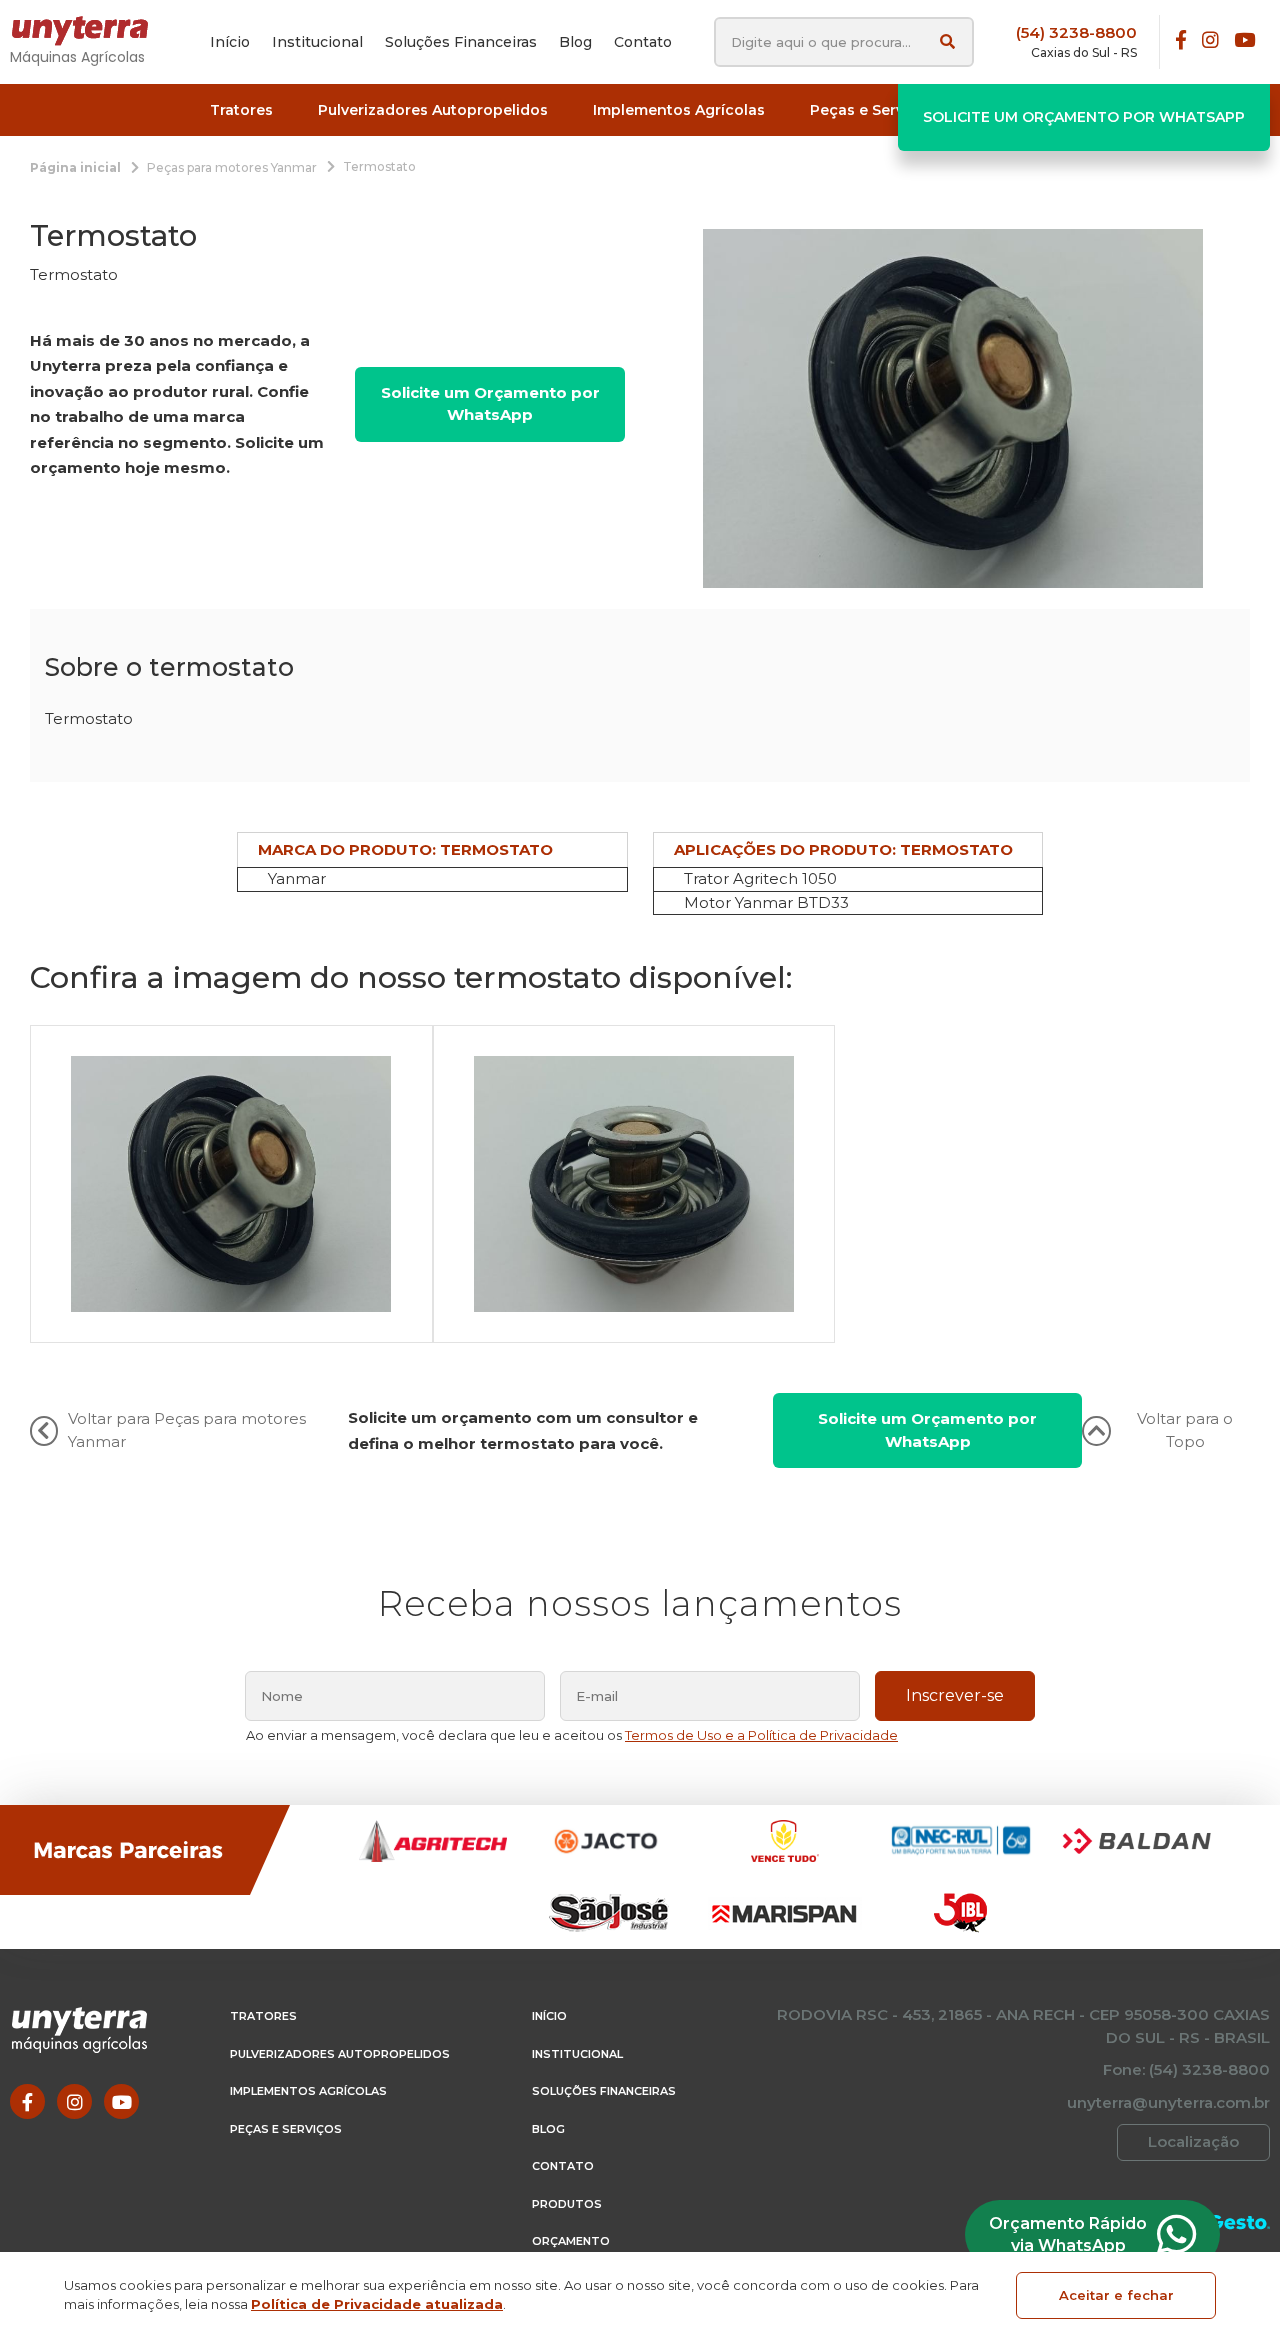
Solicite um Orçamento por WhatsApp (1084, 117)
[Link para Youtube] (1244, 41)
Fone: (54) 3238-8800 (1186, 2069)
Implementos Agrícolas (308, 2091)
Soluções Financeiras (604, 2091)
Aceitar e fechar (1116, 2295)
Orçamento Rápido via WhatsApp (1068, 2234)
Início (549, 2016)
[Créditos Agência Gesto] (1239, 2222)
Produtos (567, 2204)
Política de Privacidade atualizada (377, 2304)
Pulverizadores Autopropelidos (340, 2054)
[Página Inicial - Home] (90, 31)
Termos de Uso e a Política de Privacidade (761, 1735)
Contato (563, 2166)
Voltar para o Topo (1185, 1430)
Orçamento (571, 2241)
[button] (241, 110)
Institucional (577, 2054)
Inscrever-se (955, 1695)
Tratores (263, 2016)
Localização (1193, 2141)
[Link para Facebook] (1181, 41)
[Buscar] (947, 41)
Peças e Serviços (286, 2129)
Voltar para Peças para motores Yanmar (187, 1430)
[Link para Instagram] (1210, 41)
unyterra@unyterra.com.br (1168, 2102)
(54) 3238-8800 (1076, 32)
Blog (548, 2129)
